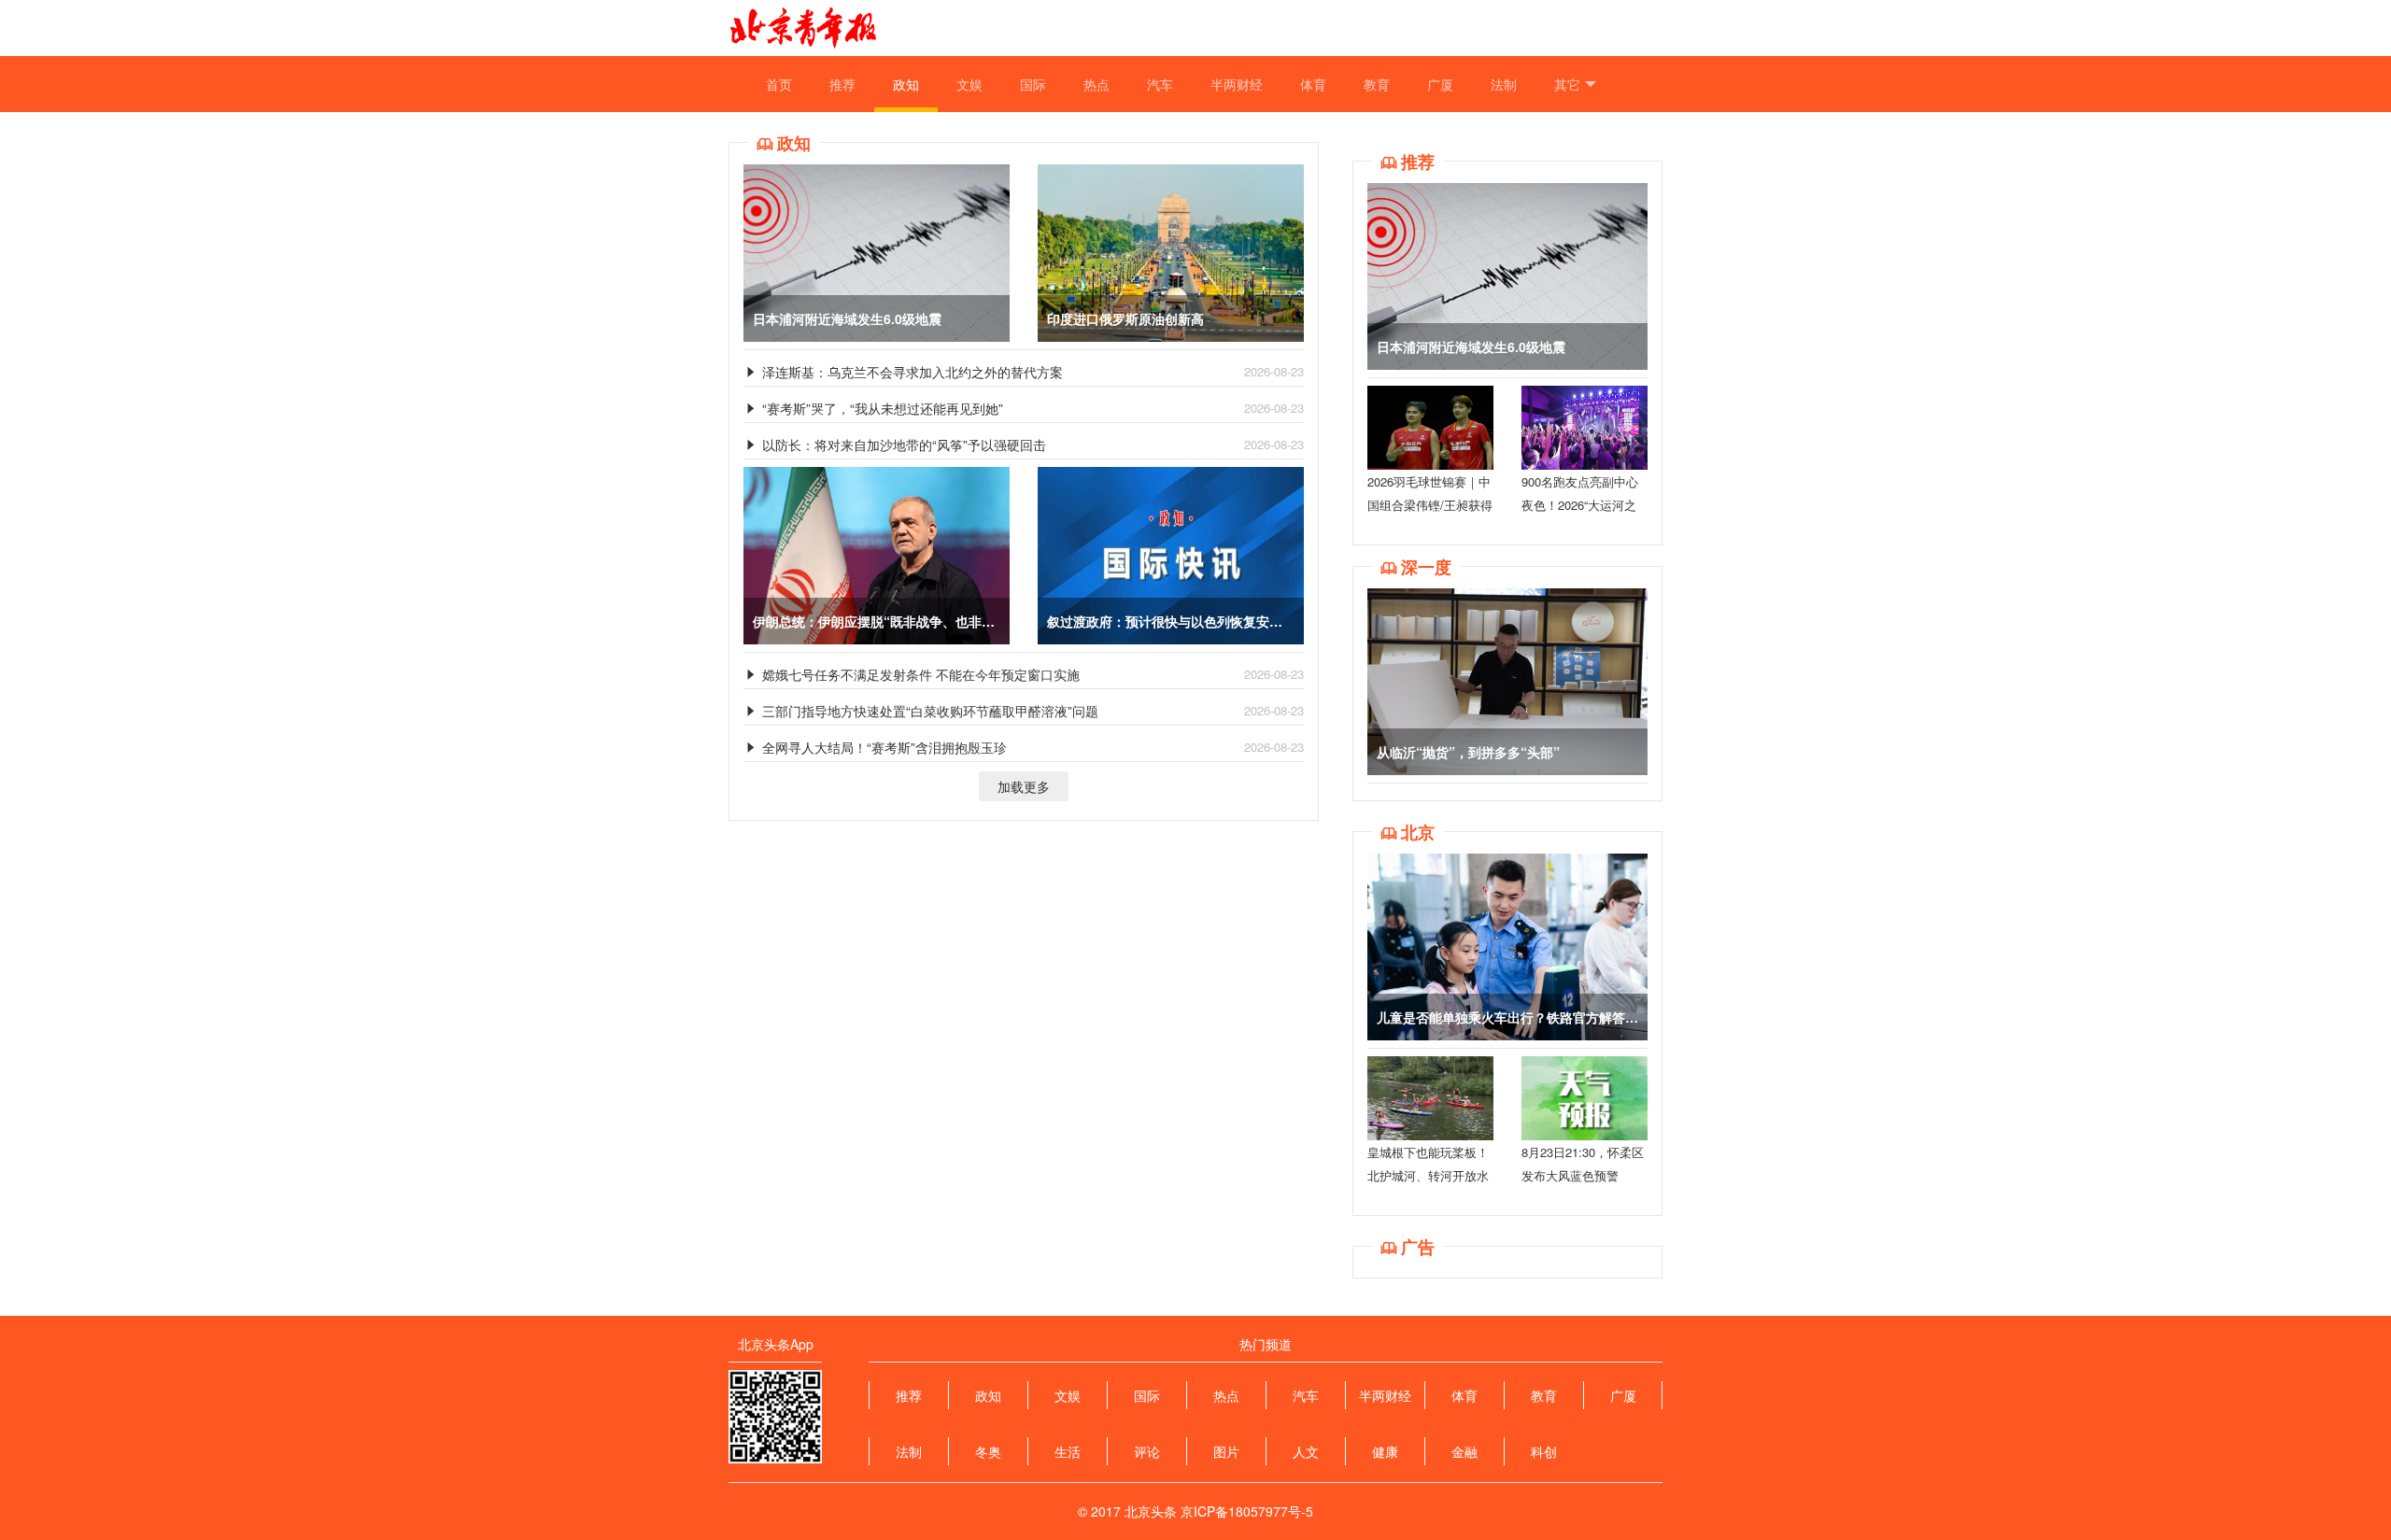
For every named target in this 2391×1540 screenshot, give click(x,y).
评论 (1147, 1451)
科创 (1544, 1451)
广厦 (1440, 84)
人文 (1306, 1451)
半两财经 (1237, 84)
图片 (1226, 1451)
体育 (1313, 84)
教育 (1377, 84)
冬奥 (988, 1451)
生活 (1068, 1451)
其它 (1567, 84)
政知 (906, 84)
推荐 (842, 84)
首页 (779, 84)
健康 (1385, 1451)
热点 (1096, 84)
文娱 (969, 84)
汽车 (1160, 84)
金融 (1464, 1451)
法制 (1504, 84)
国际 (1033, 84)
